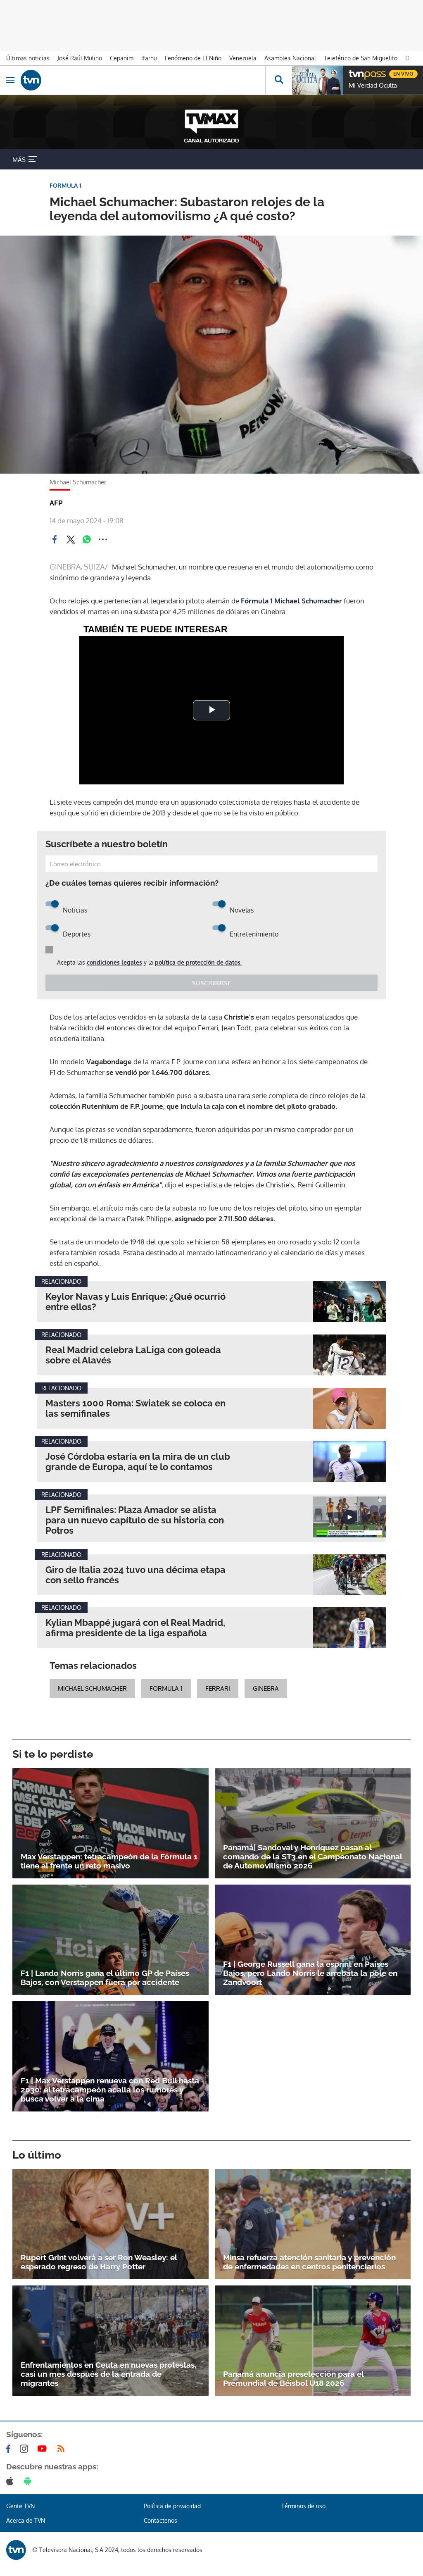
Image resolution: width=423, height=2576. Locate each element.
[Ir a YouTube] (44, 2449)
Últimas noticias (28, 58)
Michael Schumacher (308, 601)
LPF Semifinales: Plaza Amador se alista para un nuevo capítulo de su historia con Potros (135, 1520)
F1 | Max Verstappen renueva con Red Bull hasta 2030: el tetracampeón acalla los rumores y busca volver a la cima (110, 2090)
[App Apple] (11, 2481)
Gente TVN (20, 2506)
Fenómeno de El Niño (193, 58)
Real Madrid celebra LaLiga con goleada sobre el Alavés (133, 1355)
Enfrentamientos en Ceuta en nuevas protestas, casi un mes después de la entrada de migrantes (108, 2374)
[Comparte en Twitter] (71, 539)
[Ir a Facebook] (10, 2449)
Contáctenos (160, 2520)
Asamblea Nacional (290, 58)
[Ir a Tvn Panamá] (143, 80)
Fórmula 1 (257, 601)
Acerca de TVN (26, 2520)
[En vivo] (353, 73)
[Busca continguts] (279, 80)
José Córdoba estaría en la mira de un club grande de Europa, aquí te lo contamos (138, 1462)
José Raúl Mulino (80, 58)
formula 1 (166, 1688)
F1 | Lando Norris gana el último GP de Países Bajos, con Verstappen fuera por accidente (105, 1978)
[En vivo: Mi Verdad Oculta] (318, 80)
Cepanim (122, 58)
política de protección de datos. (198, 962)
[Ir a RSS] (63, 2449)
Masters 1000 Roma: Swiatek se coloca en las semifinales (135, 1408)
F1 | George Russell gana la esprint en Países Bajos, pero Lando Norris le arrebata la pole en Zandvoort (310, 1973)
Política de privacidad (172, 2506)
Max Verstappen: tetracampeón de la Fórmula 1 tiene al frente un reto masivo (109, 1861)
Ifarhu (149, 58)
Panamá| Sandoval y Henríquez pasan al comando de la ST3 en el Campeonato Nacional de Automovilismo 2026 (312, 1856)
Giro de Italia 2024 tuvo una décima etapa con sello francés (135, 1575)
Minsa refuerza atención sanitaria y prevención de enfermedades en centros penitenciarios (309, 2262)
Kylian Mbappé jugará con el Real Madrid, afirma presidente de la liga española (135, 1628)
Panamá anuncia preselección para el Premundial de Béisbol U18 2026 (293, 2378)
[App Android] (29, 2481)
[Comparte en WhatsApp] (87, 539)
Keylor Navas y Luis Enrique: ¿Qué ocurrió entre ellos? (135, 1302)
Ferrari (218, 1688)
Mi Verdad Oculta (373, 86)
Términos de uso (303, 2506)
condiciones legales (114, 962)
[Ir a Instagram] (26, 2449)
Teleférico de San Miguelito (361, 58)
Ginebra (266, 1688)
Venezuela (243, 58)
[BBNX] (16, 2550)
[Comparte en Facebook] (55, 539)
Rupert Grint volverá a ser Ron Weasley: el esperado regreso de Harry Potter (99, 2262)
